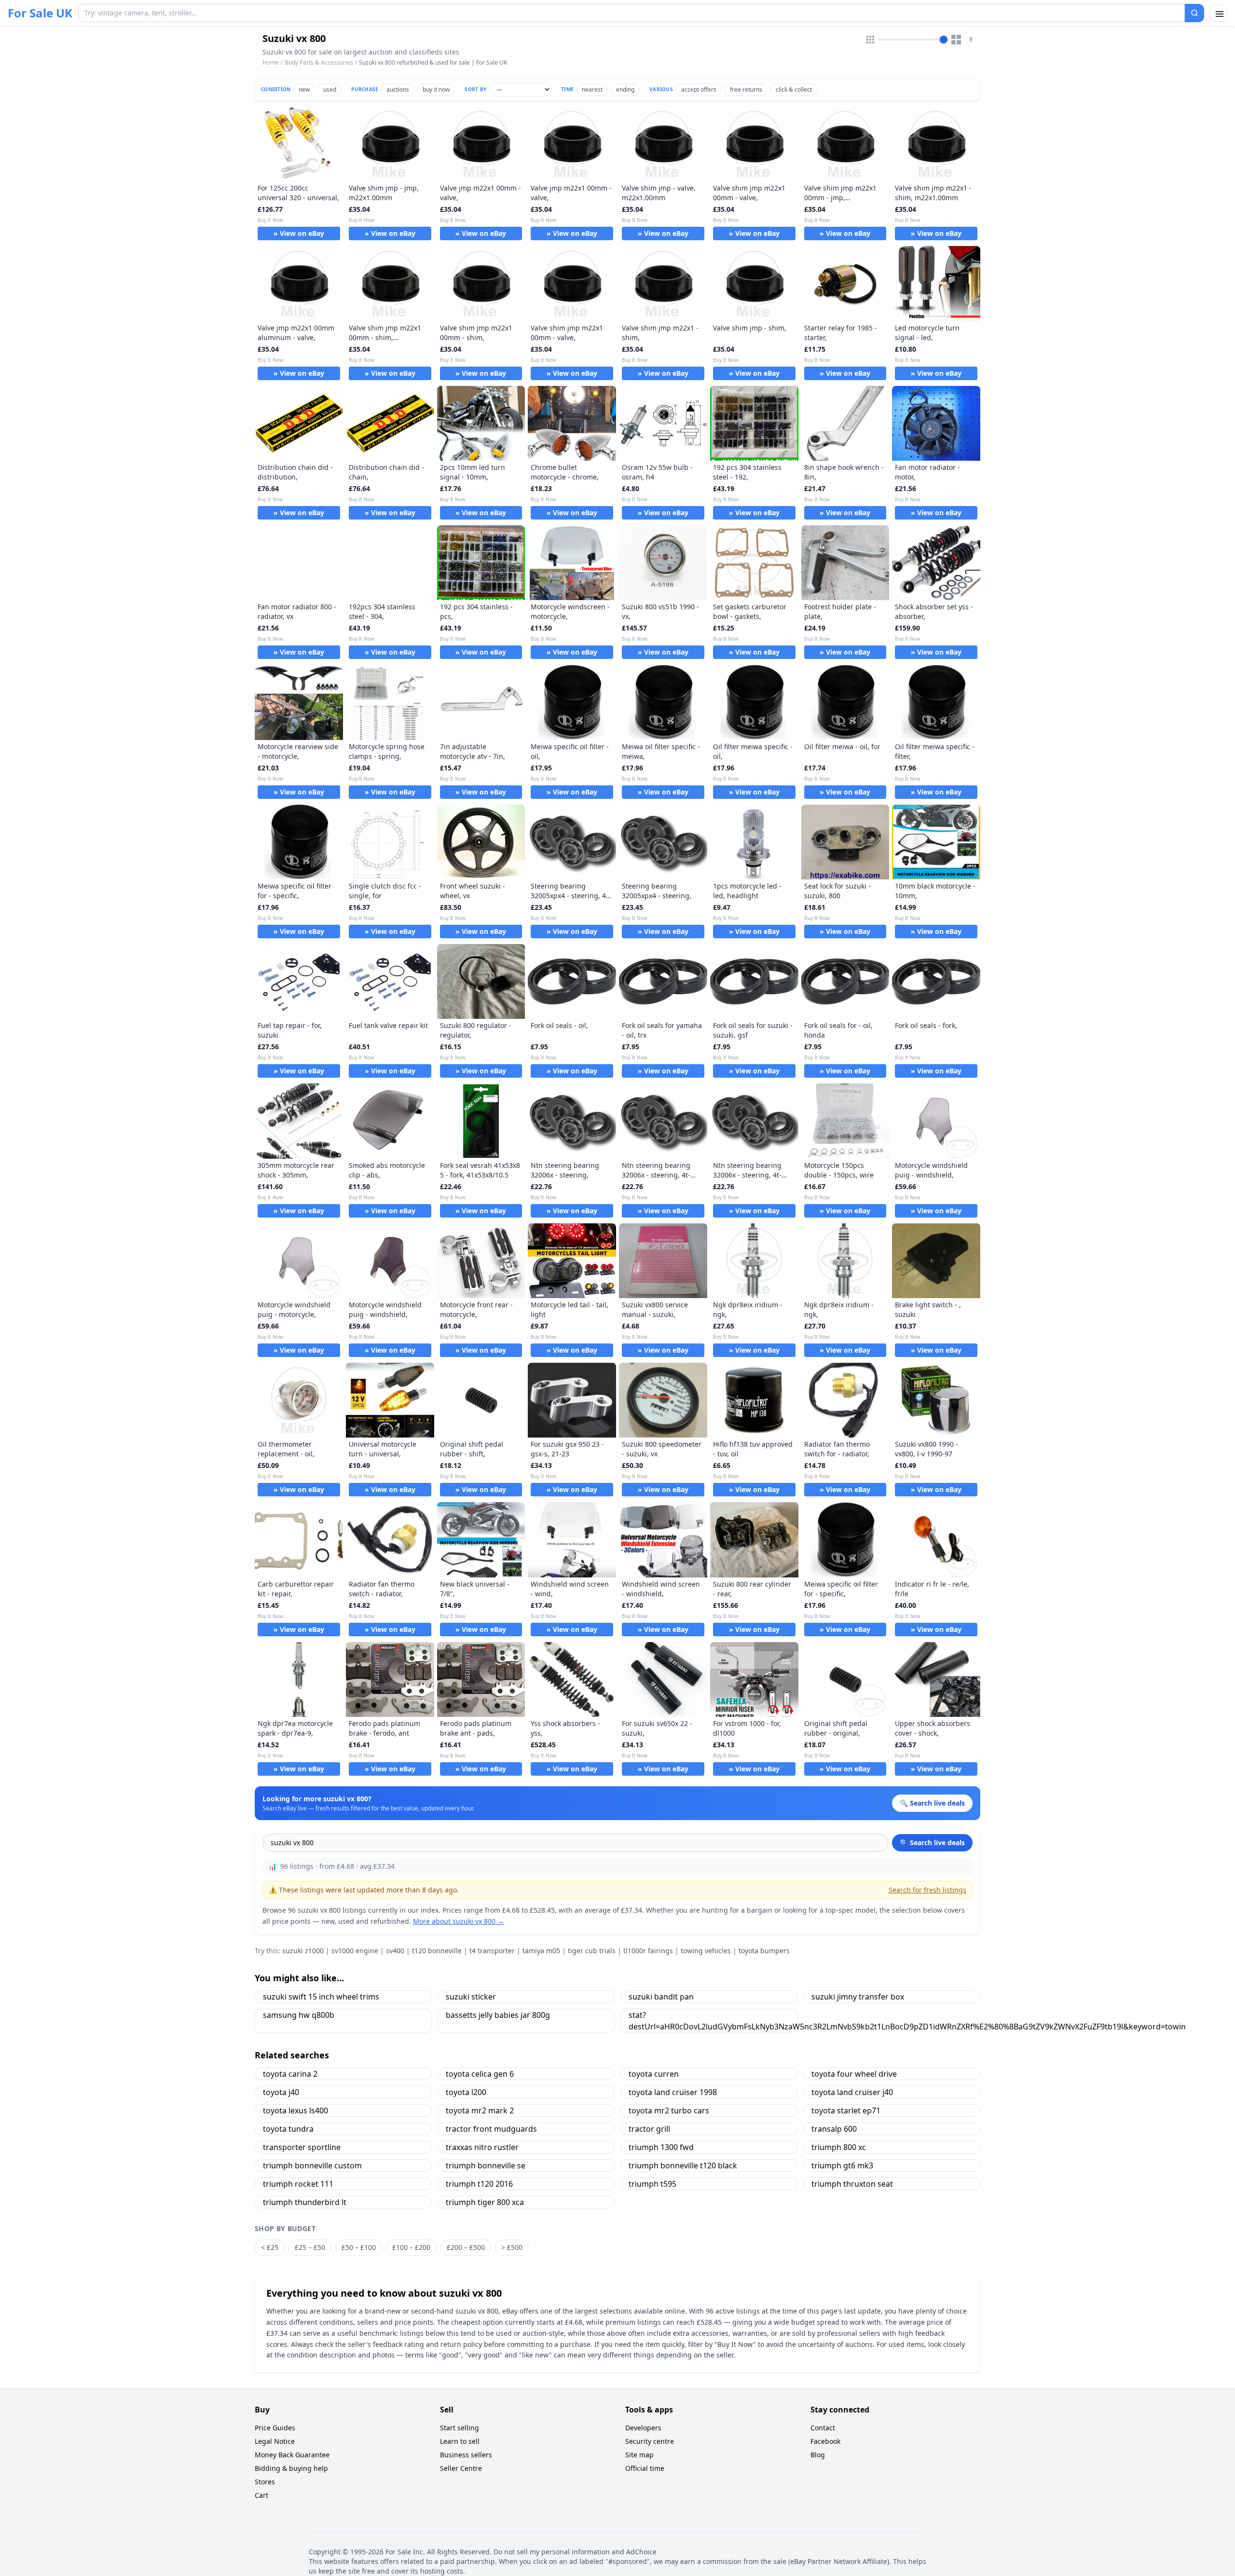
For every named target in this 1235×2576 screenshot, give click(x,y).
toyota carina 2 (290, 2074)
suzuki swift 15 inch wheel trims (321, 1997)
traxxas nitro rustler (482, 2147)
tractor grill (649, 2129)
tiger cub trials (592, 1951)
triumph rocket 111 (298, 2184)
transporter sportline (302, 2147)
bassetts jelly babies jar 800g (498, 2015)
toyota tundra (288, 2129)
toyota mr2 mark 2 (480, 2110)
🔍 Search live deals (932, 1843)
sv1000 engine (355, 1951)
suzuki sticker (471, 1997)
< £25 (270, 2247)
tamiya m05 (541, 1951)
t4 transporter (492, 1951)
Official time (645, 2468)
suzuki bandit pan (661, 1997)
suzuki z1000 (303, 1951)
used (330, 89)
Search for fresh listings (927, 1890)
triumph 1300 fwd (661, 2147)
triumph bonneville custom (312, 2165)
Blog (818, 2455)
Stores (265, 2482)
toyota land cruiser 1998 (673, 2092)
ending (625, 89)
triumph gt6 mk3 (842, 2165)
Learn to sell (460, 2441)
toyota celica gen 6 (480, 2074)
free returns (746, 89)
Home (271, 63)
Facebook (825, 2441)
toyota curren (654, 2074)
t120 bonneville (437, 1951)
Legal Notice (275, 2441)
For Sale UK (40, 13)
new (304, 89)
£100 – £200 (411, 2247)
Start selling (460, 2428)
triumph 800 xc (839, 2147)
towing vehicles (706, 1951)
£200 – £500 (466, 2247)
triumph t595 (652, 2184)
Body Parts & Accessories (319, 62)
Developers (643, 2428)
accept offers (699, 89)
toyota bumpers (764, 1951)
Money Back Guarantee (292, 2455)
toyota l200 (466, 2092)
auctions (398, 89)
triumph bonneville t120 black (683, 2165)
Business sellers (466, 2455)
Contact (823, 2428)
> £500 (512, 2247)
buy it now (436, 89)
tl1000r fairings (648, 1951)
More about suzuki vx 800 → (459, 1921)
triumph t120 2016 (479, 2184)
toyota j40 (281, 2092)
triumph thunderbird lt (305, 2202)
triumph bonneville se (486, 2165)
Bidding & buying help (291, 2468)
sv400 (395, 1951)
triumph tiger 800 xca (485, 2202)
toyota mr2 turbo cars (669, 2110)
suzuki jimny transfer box (858, 1997)
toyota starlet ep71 (846, 2110)
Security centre (650, 2441)
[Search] (1194, 13)
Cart (261, 2495)
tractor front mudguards (491, 2129)
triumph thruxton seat (852, 2184)
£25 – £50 (310, 2247)
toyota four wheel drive (854, 2074)
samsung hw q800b (299, 2015)
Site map (639, 2455)
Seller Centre (461, 2468)
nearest (592, 89)
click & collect (794, 89)
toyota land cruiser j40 (852, 2092)
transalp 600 (834, 2129)
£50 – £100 (359, 2247)
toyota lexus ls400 (295, 2110)
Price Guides (275, 2428)
